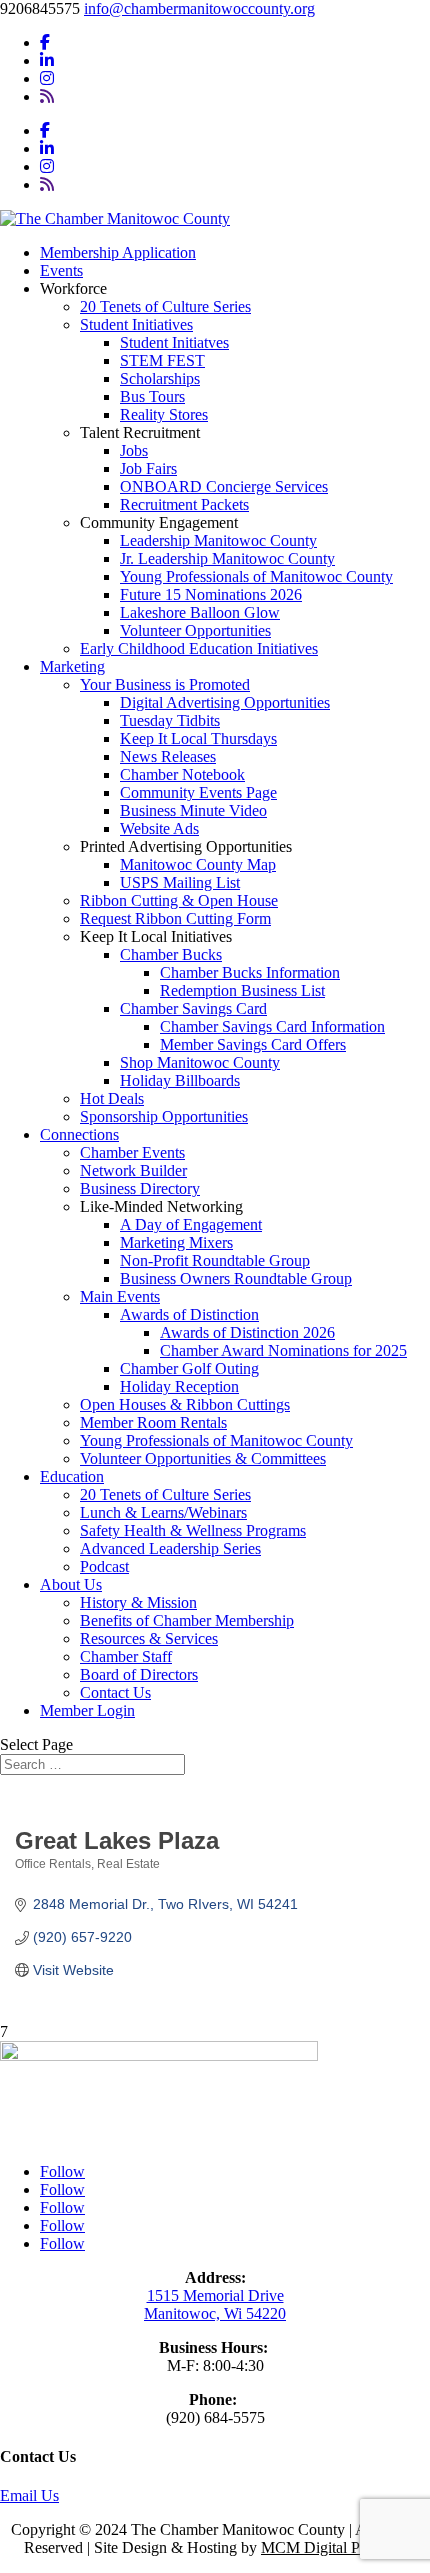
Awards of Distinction (189, 1314)
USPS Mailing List (180, 882)
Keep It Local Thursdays (198, 738)
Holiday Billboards (180, 1080)
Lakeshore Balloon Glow (200, 612)
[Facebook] (45, 42)
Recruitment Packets (184, 504)
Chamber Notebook (182, 774)
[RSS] (47, 96)
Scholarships (160, 378)
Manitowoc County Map (198, 864)
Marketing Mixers (176, 1242)
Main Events (120, 1296)
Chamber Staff (126, 1656)
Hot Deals (112, 1098)
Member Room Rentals (153, 1422)
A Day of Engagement (191, 1224)
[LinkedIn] (47, 60)
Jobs (134, 450)
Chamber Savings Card (193, 1008)
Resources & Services (149, 1638)
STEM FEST (162, 360)
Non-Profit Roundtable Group (215, 1260)
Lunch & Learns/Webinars (163, 1512)
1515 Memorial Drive (215, 2295)
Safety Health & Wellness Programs (193, 1530)
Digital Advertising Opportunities (225, 702)
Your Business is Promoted (165, 684)
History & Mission (138, 1602)
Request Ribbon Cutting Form (175, 918)
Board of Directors (139, 1674)
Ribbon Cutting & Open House (179, 900)
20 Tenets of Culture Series (165, 306)
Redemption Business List (242, 990)
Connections (79, 1134)
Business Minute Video (193, 810)
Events (61, 270)
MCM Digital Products (333, 2547)
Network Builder (133, 1170)
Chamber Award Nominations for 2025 (283, 1350)
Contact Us (115, 1692)
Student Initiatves (174, 342)
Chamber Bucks (171, 954)
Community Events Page (198, 792)
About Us (71, 1584)
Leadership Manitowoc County (218, 540)
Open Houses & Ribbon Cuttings (185, 1404)
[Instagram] (47, 78)
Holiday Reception (179, 1386)
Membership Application (118, 252)
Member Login (87, 1710)
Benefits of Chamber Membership (187, 1620)
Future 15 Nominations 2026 (211, 594)
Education (72, 1476)
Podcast (104, 1566)
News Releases (168, 756)
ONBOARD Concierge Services (224, 486)
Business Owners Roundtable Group (236, 1278)
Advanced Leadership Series (170, 1548)
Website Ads (159, 828)
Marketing (72, 666)
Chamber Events (132, 1152)
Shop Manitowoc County (200, 1062)
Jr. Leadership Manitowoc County (227, 558)
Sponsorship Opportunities (164, 1116)
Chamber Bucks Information (250, 972)
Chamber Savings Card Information (272, 1026)
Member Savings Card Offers (253, 1044)
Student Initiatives (136, 324)
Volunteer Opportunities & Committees (203, 1458)
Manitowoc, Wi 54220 (215, 2313)
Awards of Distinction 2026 (247, 1332)
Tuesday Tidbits (170, 720)
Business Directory (140, 1188)
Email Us (29, 2495)
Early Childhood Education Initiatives (199, 648)
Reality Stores (164, 414)
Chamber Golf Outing (189, 1368)
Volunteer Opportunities (195, 630)
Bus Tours (152, 396)
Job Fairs (148, 468)
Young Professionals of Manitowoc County (256, 576)
